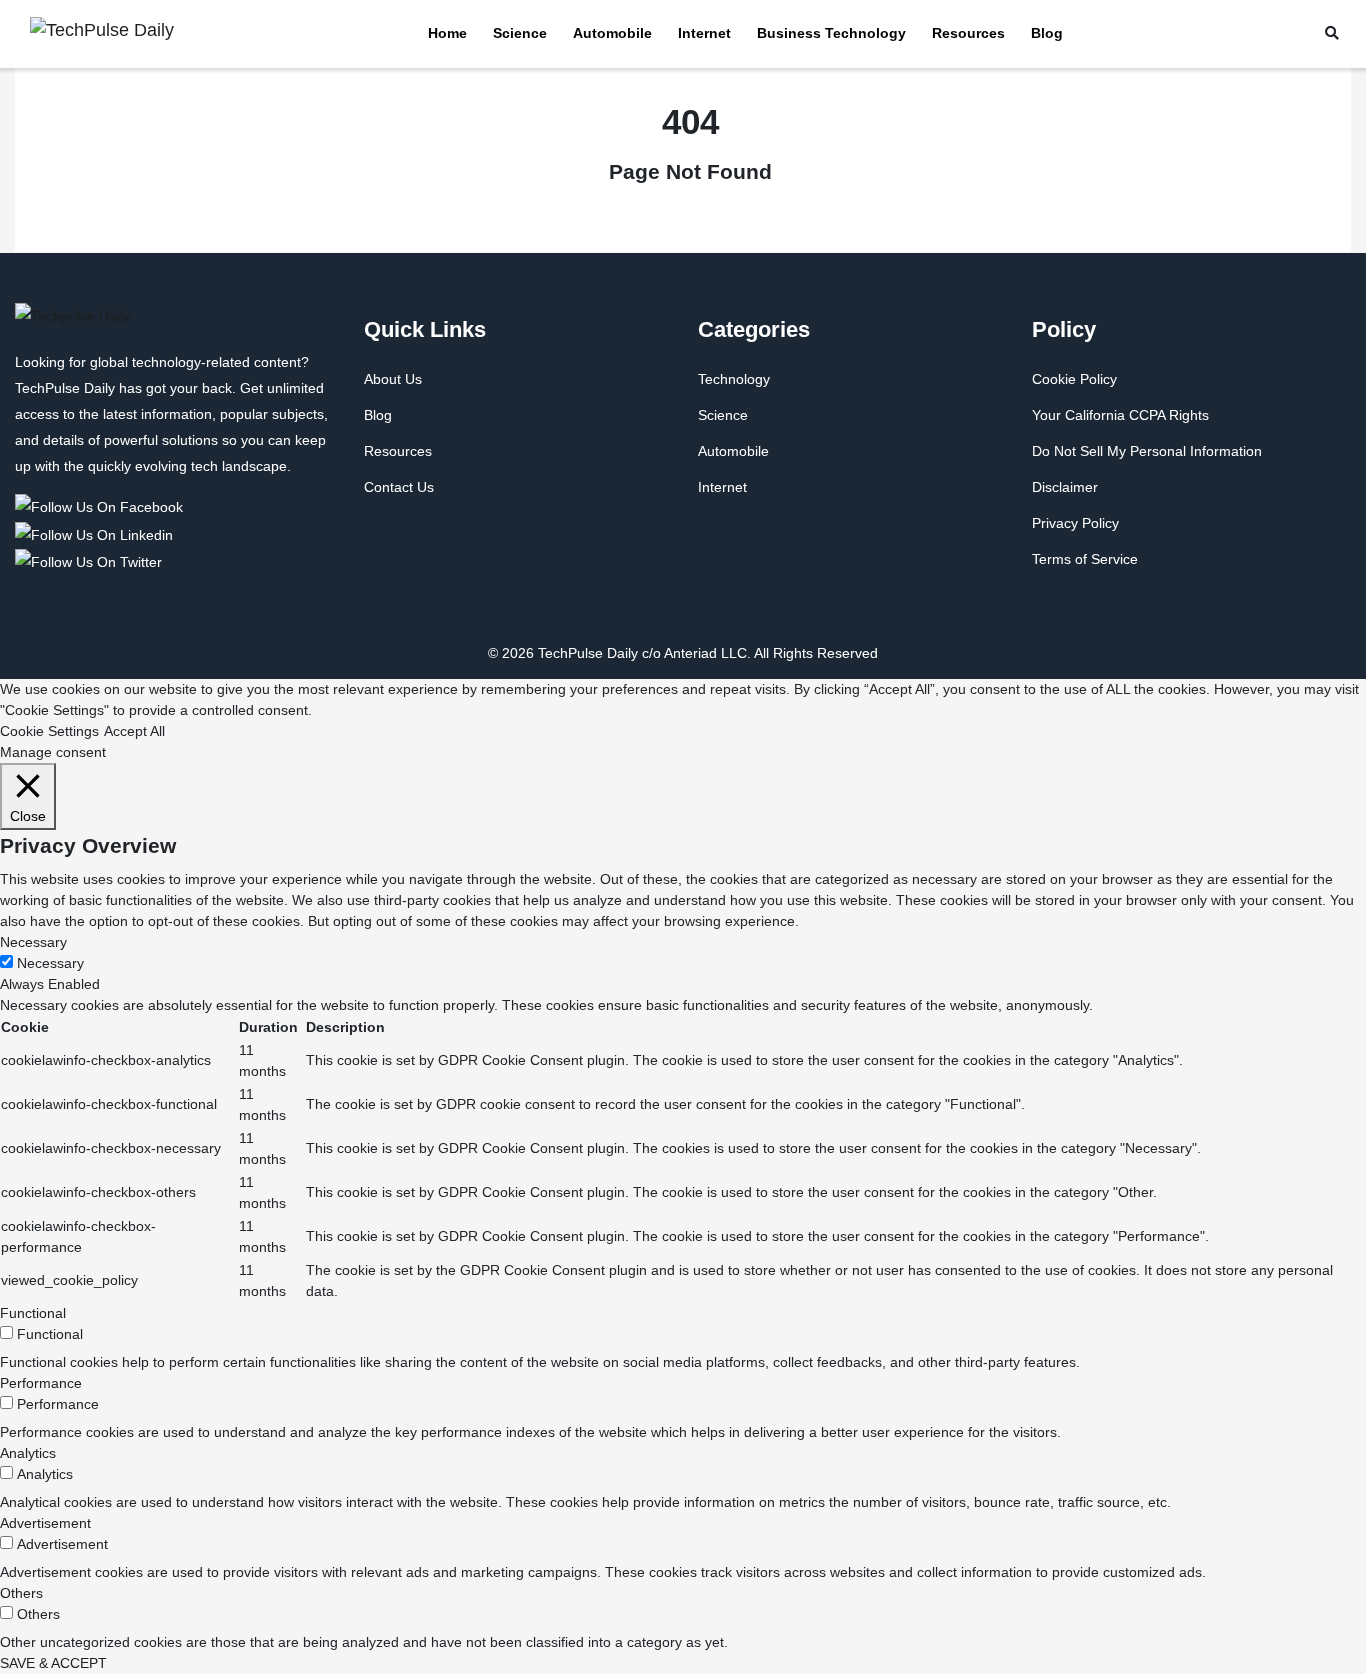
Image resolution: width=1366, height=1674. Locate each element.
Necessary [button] (33, 942)
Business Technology (831, 33)
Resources (968, 33)
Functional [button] (33, 1313)
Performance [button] (41, 1383)
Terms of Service (1085, 559)
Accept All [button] (134, 731)
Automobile (612, 33)
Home (447, 33)
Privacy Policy (1075, 523)
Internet (704, 33)
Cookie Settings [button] (49, 731)
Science (520, 33)
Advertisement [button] (45, 1523)
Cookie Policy (1074, 379)
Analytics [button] (28, 1453)
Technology (734, 379)
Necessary (50, 963)
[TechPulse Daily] (102, 506)
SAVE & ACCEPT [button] (53, 1663)
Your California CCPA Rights (1120, 415)
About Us (393, 379)
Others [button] (21, 1593)
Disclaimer (1065, 487)
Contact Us (399, 487)
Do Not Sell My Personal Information (1147, 451)
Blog (1047, 33)
